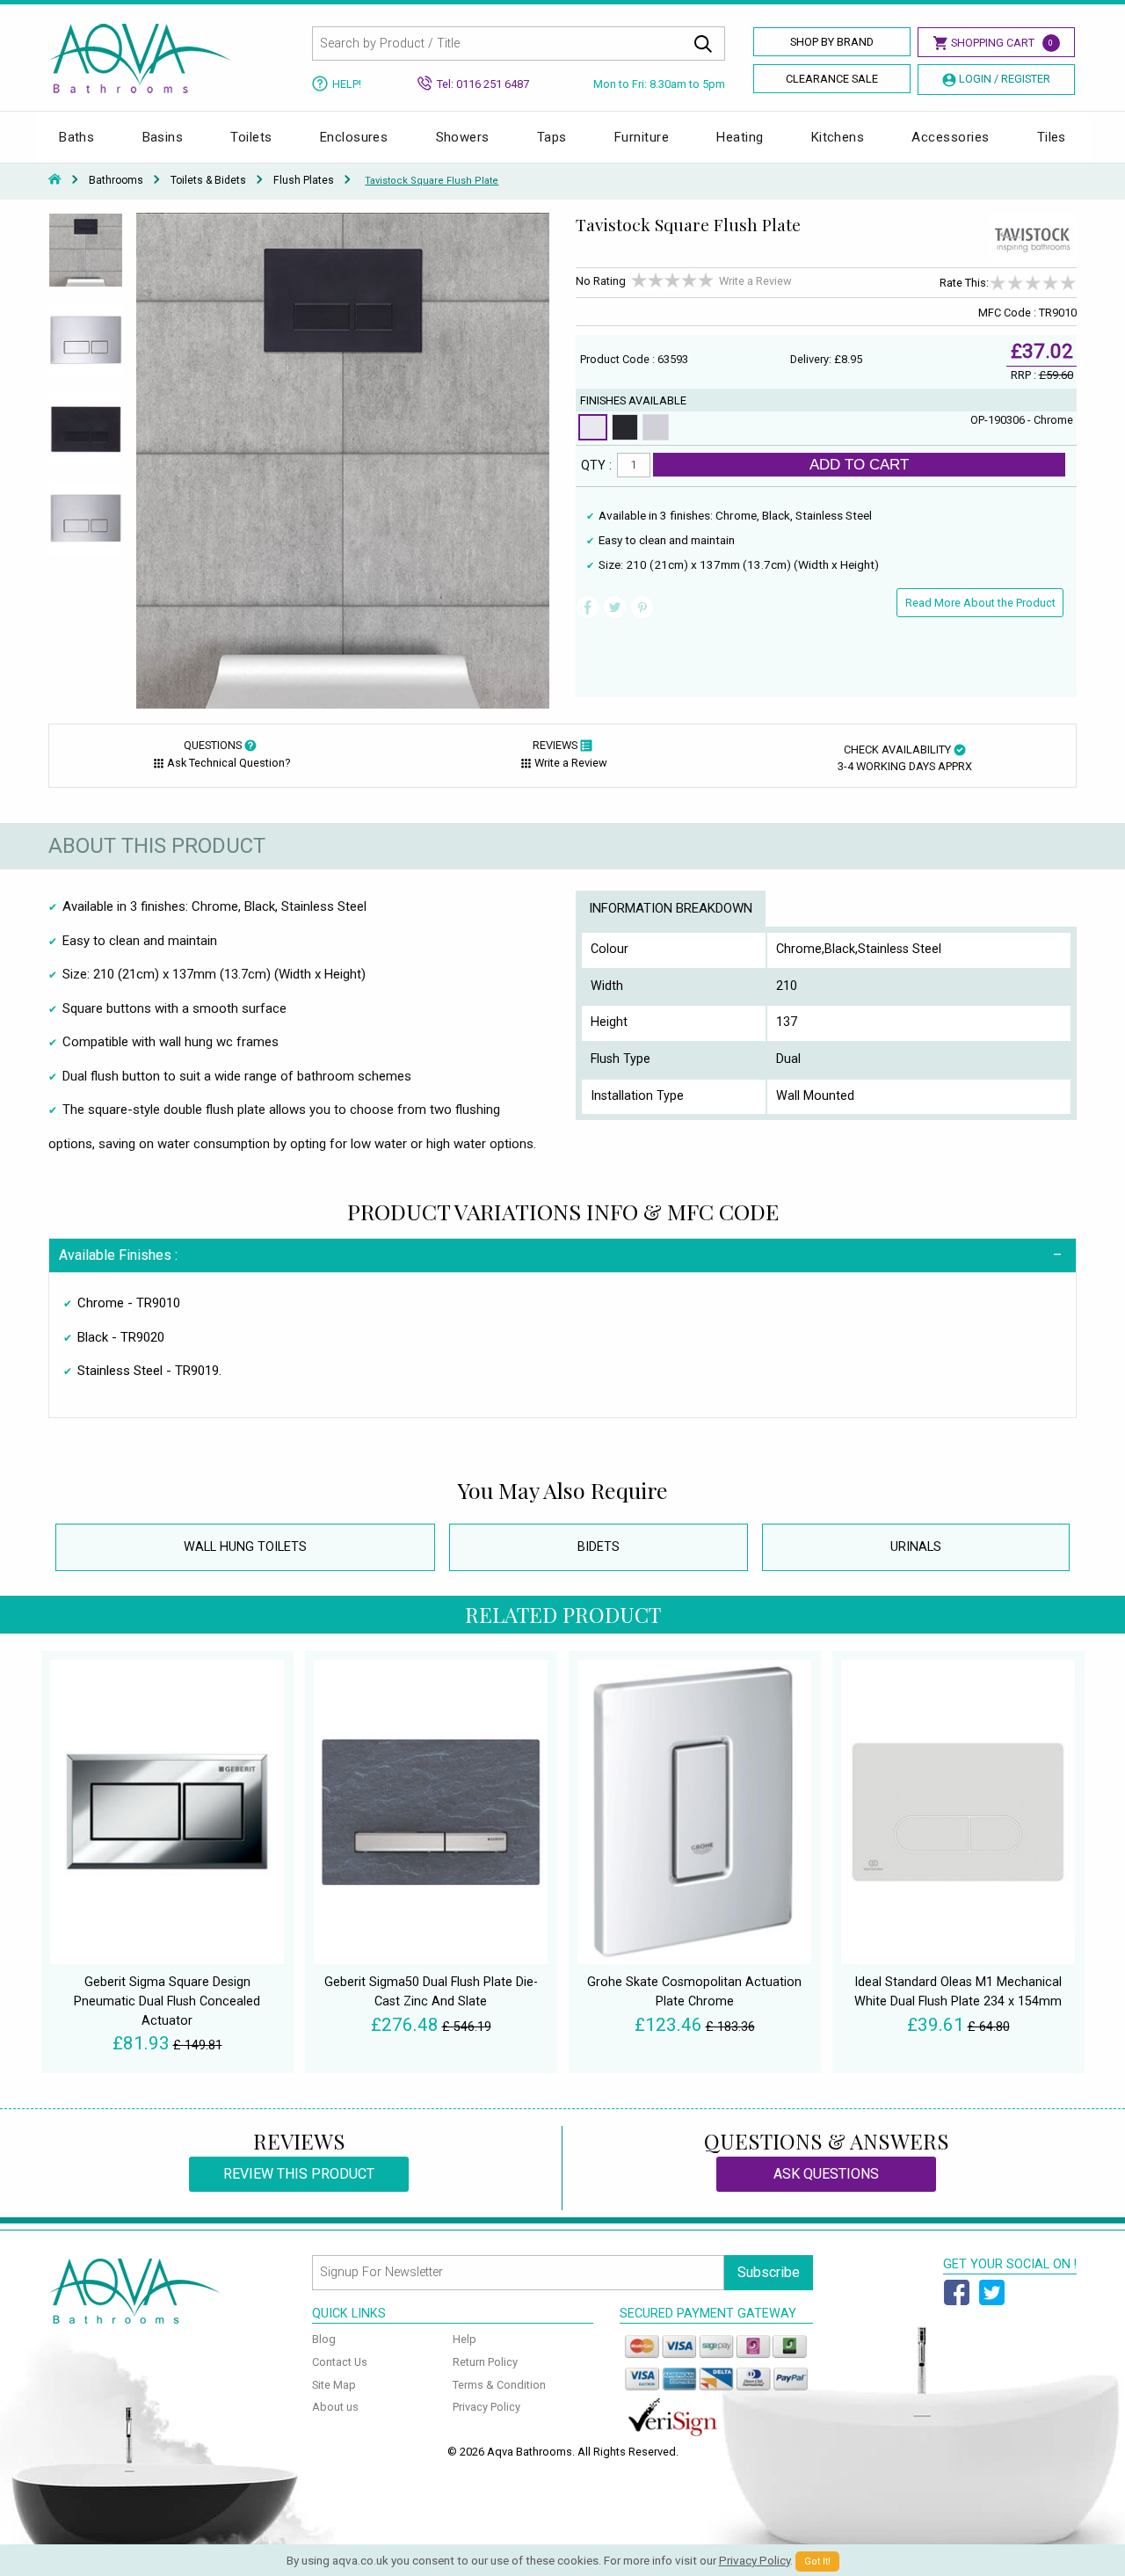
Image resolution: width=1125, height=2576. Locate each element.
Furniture (642, 137)
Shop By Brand (832, 42)
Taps (552, 137)
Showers (463, 137)
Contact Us (340, 2362)
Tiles (1052, 137)
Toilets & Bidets (208, 180)
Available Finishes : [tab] (118, 1255)
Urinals (916, 1547)
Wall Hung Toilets (245, 1547)
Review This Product (299, 2174)
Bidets (599, 1547)
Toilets (251, 137)
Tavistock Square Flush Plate (432, 181)
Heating (740, 137)
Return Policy (485, 2362)
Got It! (817, 2561)
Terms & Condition (499, 2385)
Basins (163, 137)
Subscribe (769, 2272)
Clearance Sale (832, 79)
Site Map (334, 2385)
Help (465, 2339)
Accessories (950, 137)
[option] (86, 258)
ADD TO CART (859, 464)
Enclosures (354, 137)
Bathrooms (116, 180)
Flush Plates (304, 180)
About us (335, 2407)
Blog (324, 2339)
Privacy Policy (486, 2407)
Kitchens (838, 137)
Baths (76, 137)
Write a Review (755, 281)
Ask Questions (826, 2174)
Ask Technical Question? (229, 763)
